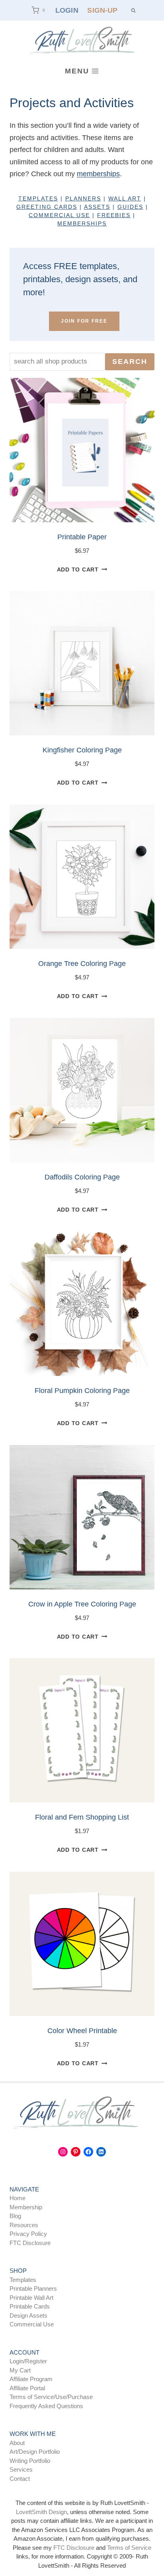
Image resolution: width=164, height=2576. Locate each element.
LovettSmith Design (41, 2512)
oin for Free (84, 321)
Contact (20, 2479)
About (17, 2443)
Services (21, 2469)
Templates (23, 2280)
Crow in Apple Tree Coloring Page (82, 1604)
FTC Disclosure (30, 2243)
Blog (15, 2216)
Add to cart (78, 569)
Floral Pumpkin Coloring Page (82, 1391)
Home (18, 2198)
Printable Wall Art (31, 2298)
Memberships (82, 223)
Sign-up (102, 10)
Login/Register (28, 2361)
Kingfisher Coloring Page (82, 750)
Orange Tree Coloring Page (82, 964)
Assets (97, 207)
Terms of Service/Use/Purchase (51, 2397)
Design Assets (28, 2315)
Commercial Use (32, 2324)
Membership (26, 2207)
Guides (130, 207)
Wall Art (125, 198)
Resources (24, 2225)
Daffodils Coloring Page (82, 1177)
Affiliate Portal (27, 2388)
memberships (98, 174)
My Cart (20, 2370)
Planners (83, 198)
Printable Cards (30, 2306)
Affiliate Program (31, 2379)
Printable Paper (82, 537)
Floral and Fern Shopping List (82, 1817)
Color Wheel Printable (82, 2031)
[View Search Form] (133, 10)
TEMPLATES (38, 198)
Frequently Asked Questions (46, 2406)
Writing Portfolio (30, 2461)
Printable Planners (33, 2288)
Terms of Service (129, 2548)
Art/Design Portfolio (35, 2452)
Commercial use (59, 215)
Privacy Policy (28, 2234)
